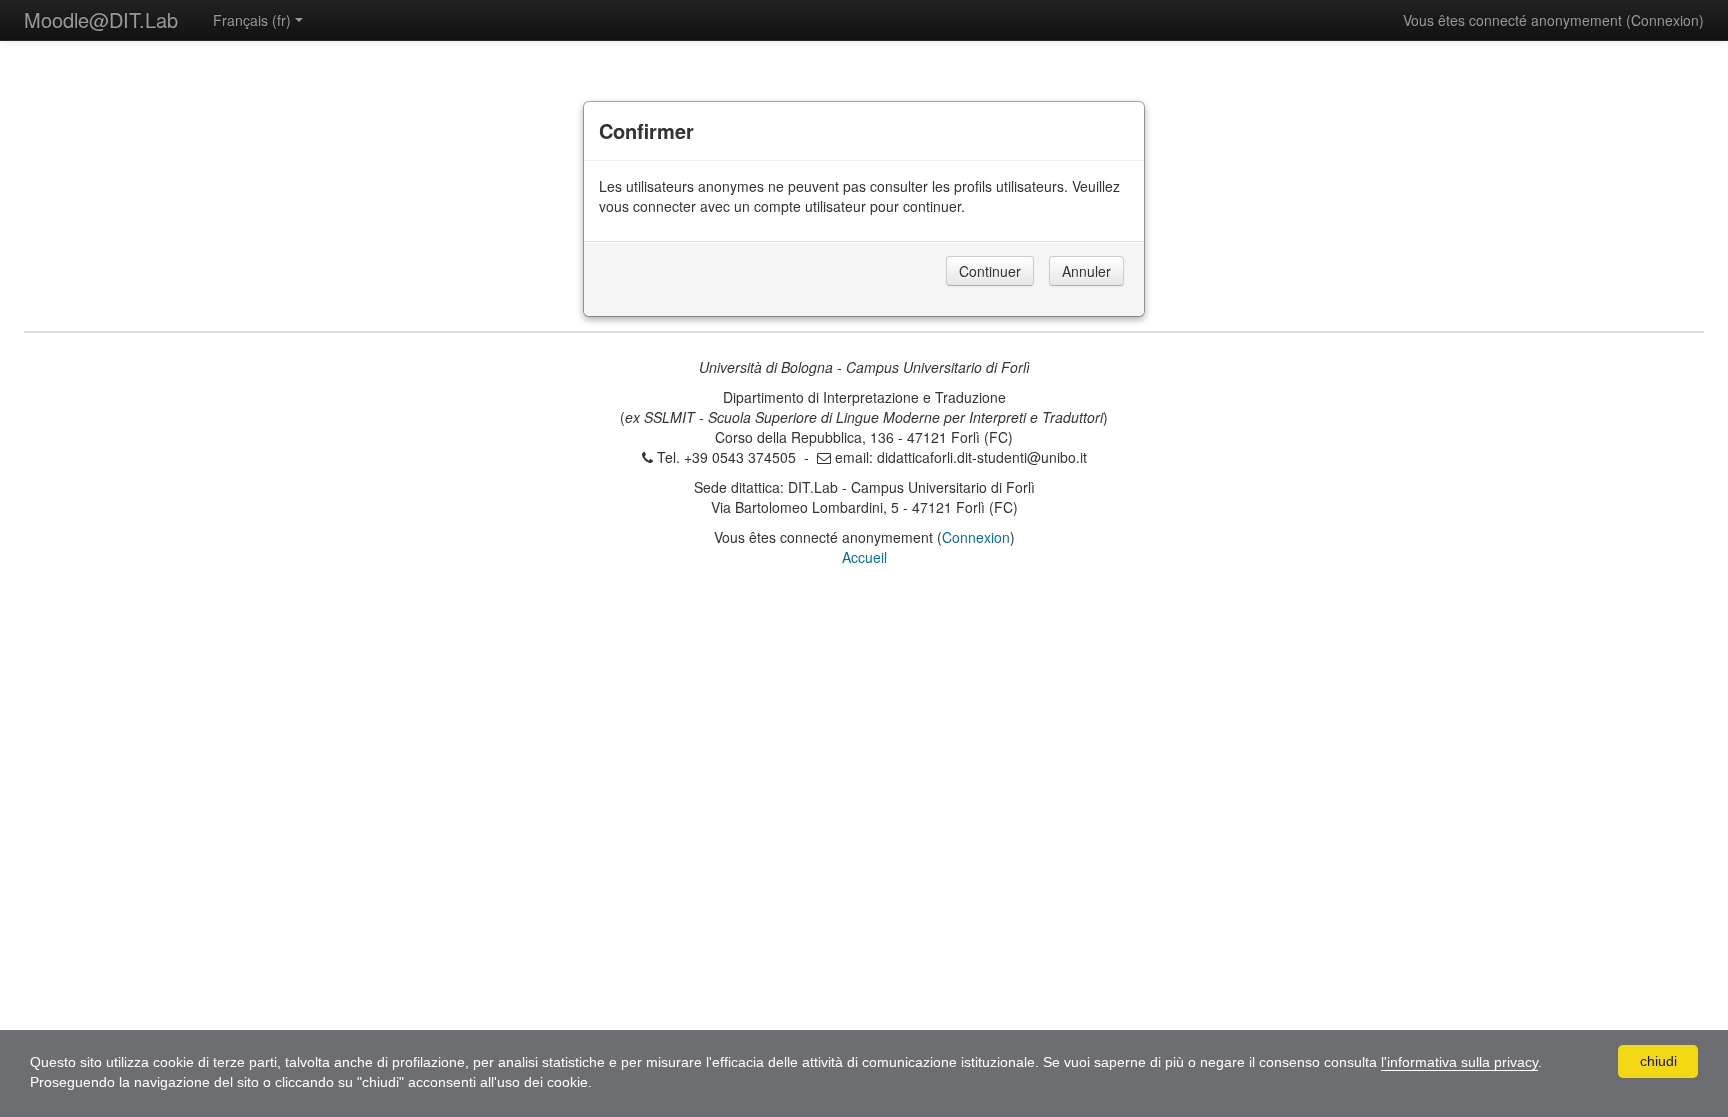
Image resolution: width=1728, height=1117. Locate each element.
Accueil (864, 557)
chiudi (1658, 1061)
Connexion (1665, 20)
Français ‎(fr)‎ (252, 20)
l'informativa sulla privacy (1459, 1062)
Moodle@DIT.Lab (101, 19)
